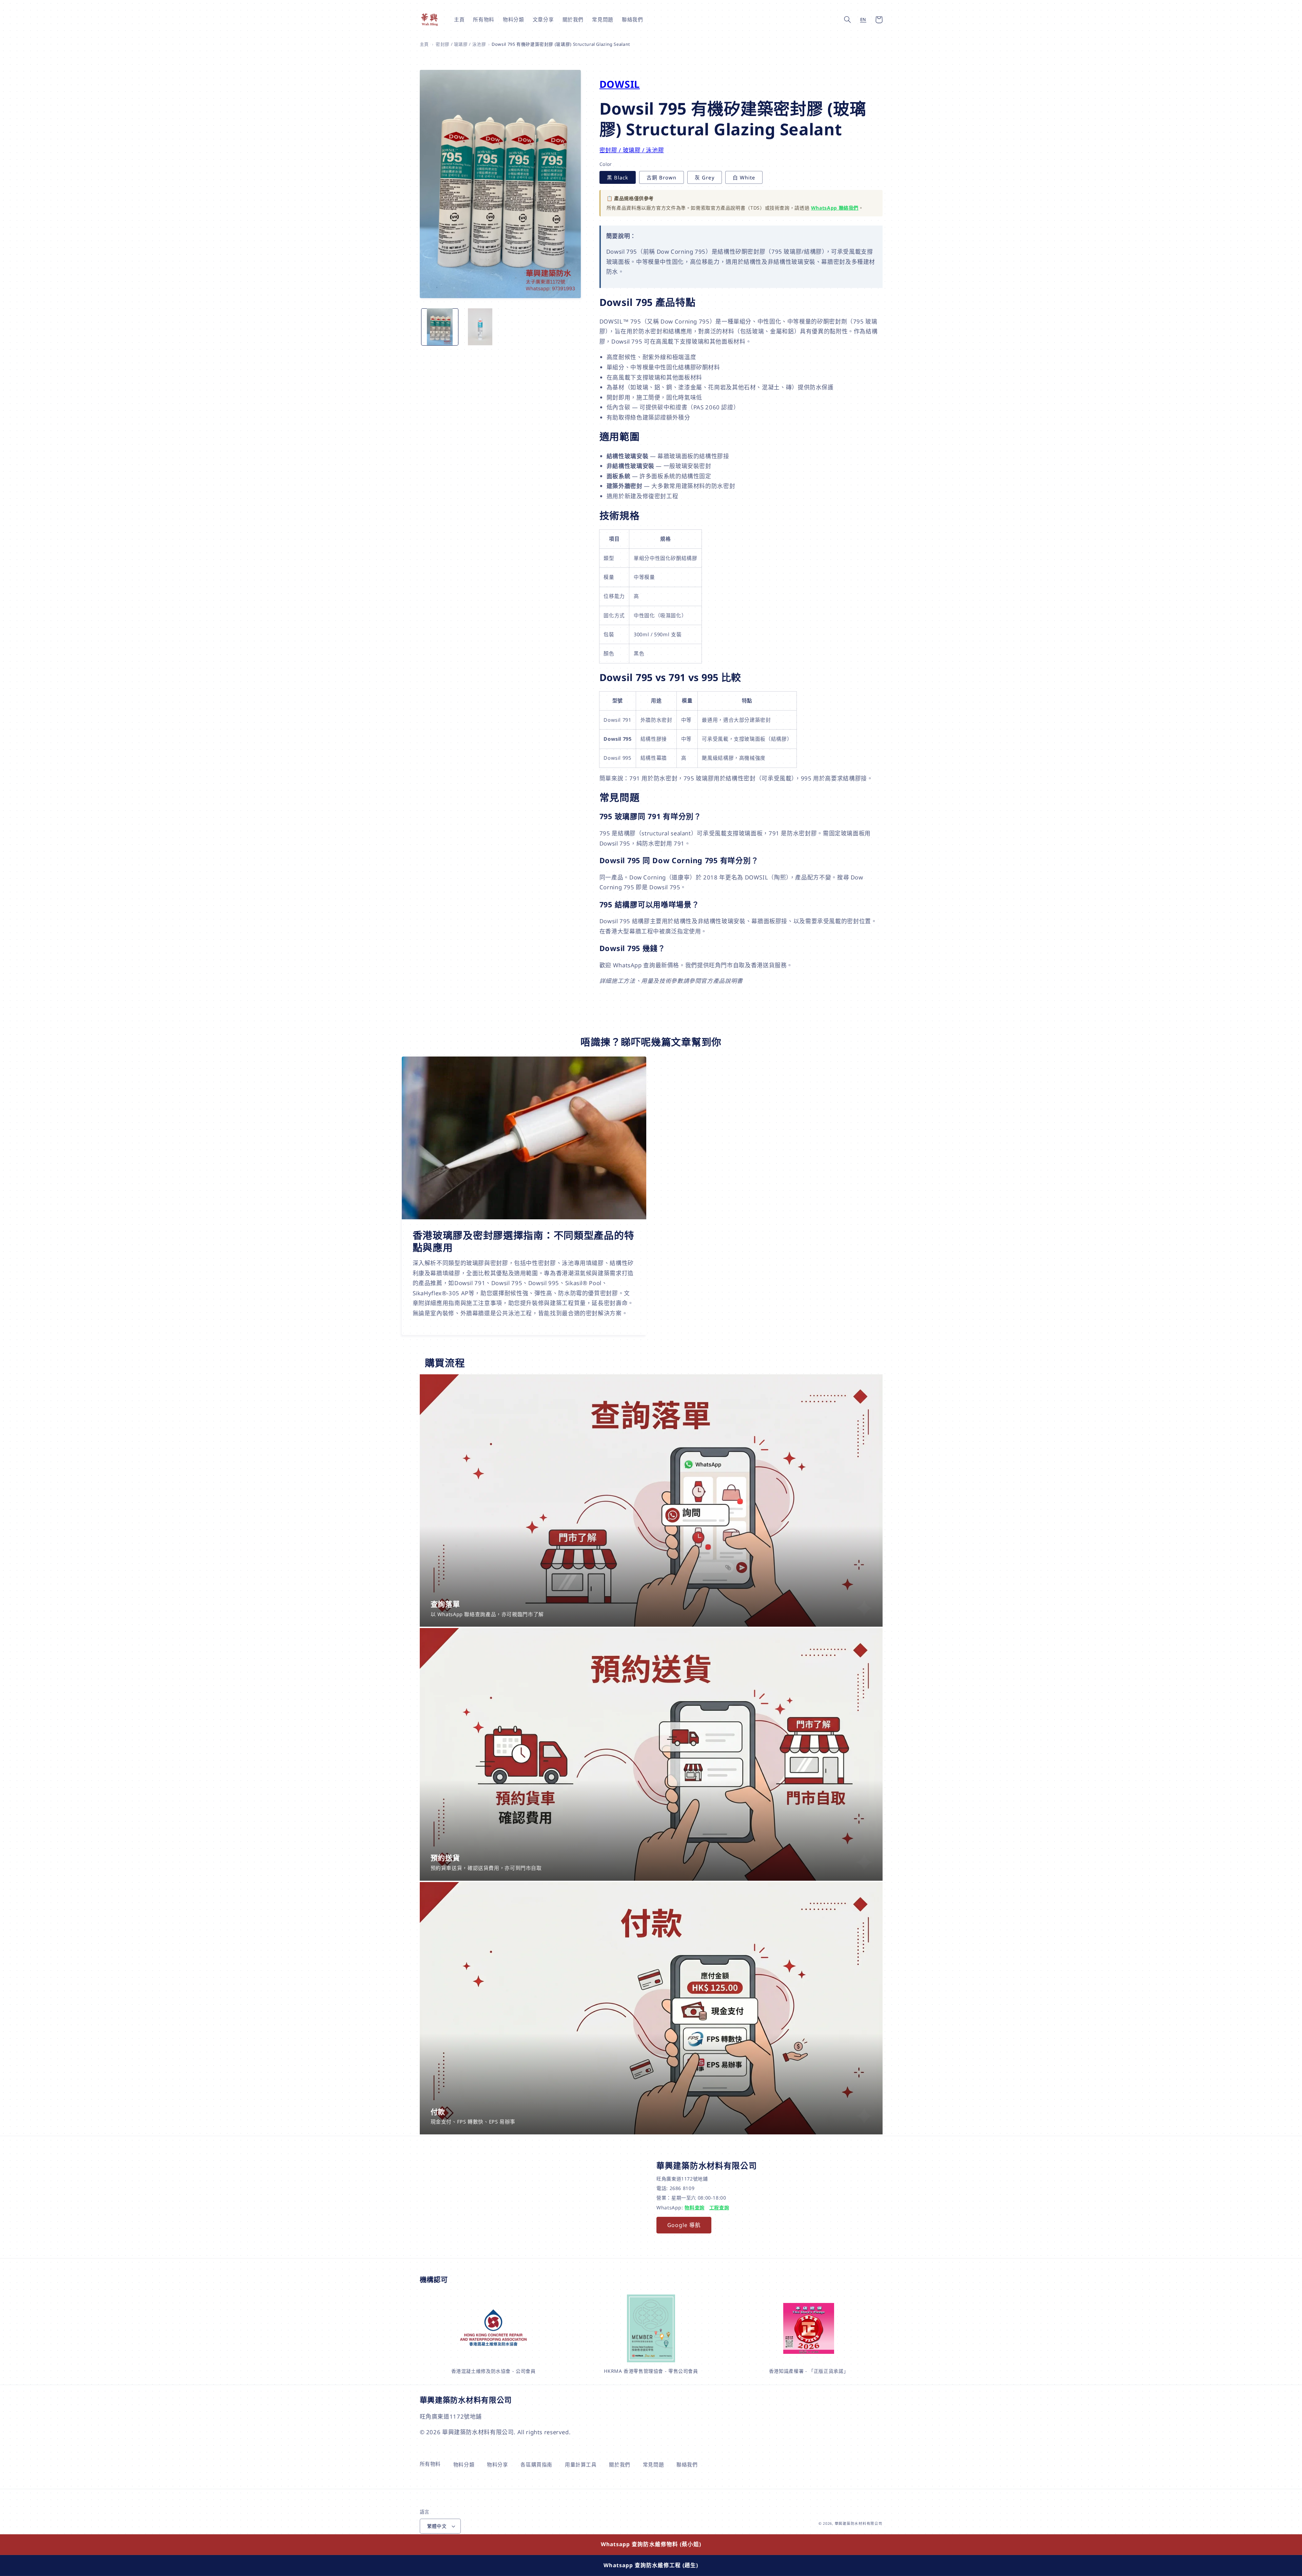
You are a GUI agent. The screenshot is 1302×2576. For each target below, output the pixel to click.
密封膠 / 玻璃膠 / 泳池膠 (461, 44)
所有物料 (430, 2464)
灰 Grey (704, 177)
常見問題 (654, 2464)
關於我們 (620, 2464)
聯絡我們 (687, 2464)
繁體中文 (437, 2526)
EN (863, 20)
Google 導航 (684, 2225)
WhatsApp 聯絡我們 (835, 208)
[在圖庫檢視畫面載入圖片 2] (480, 327)
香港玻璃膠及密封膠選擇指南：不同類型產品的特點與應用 (524, 1242)
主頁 (424, 44)
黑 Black (618, 177)
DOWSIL (620, 84)
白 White (744, 177)
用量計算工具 (581, 2464)
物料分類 (464, 2464)
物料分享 (498, 2464)
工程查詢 (719, 2207)
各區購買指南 (536, 2464)
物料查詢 (695, 2207)
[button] (848, 20)
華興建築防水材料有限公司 (859, 2523)
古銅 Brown (662, 177)
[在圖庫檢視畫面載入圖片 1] (440, 327)
